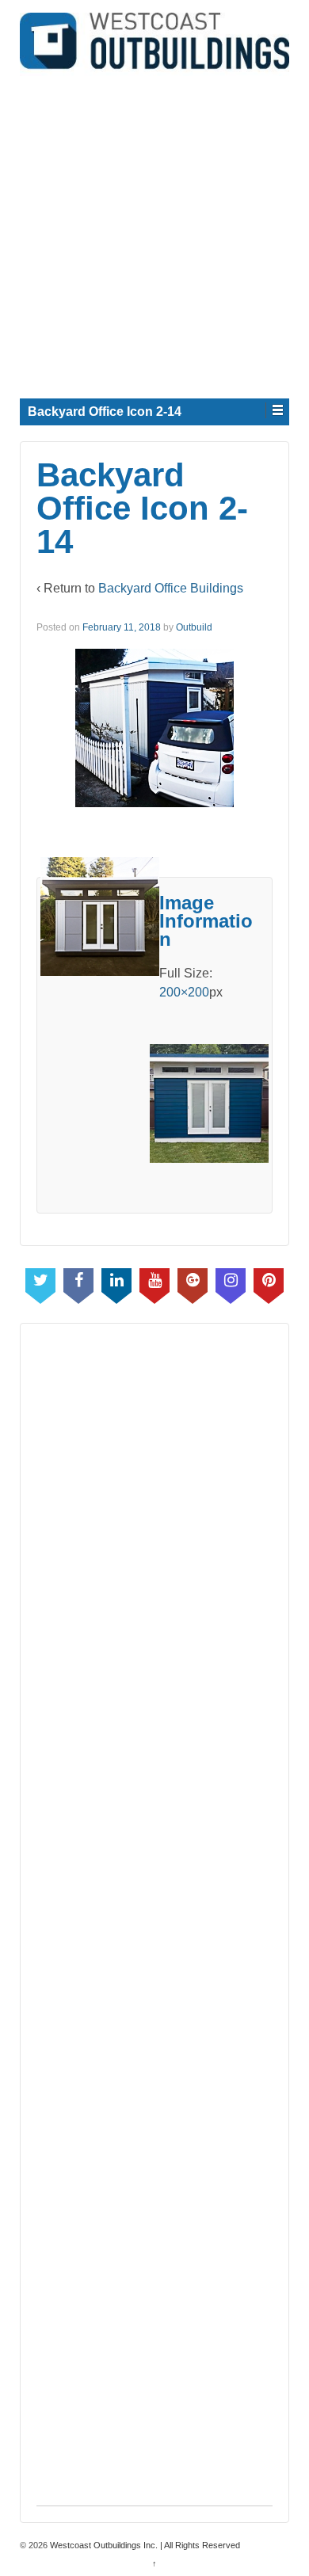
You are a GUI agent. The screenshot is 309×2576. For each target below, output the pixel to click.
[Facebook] (78, 1282)
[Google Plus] (193, 1282)
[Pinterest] (269, 1282)
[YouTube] (154, 1282)
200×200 (184, 992)
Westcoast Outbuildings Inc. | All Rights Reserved (144, 2545)
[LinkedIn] (116, 1282)
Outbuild (194, 627)
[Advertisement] (154, 231)
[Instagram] (231, 1282)
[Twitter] (40, 1282)
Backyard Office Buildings (171, 588)
